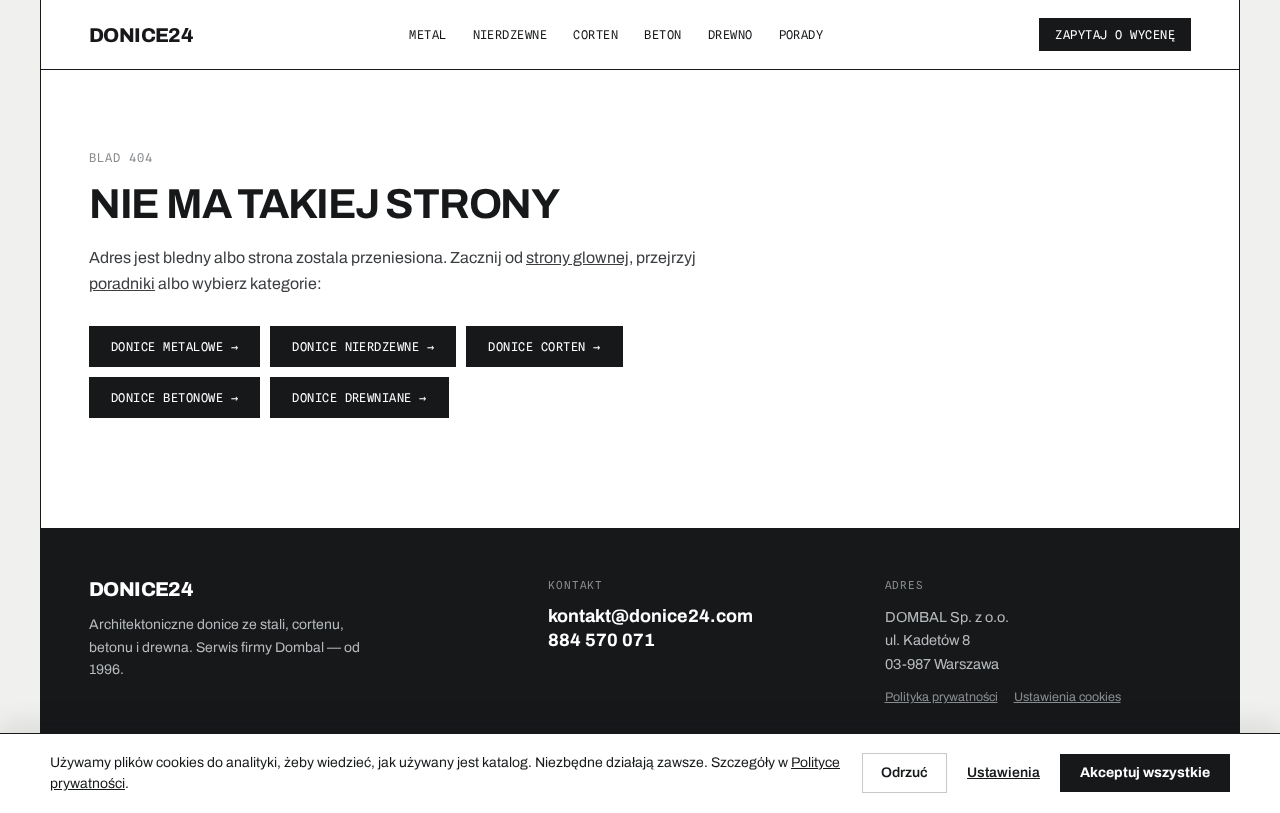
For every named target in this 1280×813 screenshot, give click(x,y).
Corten (595, 34)
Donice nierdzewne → (363, 346)
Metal (427, 34)
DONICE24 (141, 35)
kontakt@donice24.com (650, 616)
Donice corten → (544, 346)
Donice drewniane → (359, 397)
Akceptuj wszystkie (1145, 772)
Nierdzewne (510, 34)
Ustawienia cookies (1067, 697)
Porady (801, 34)
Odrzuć (904, 772)
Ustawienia (1003, 772)
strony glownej (577, 257)
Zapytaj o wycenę (1115, 34)
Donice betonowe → (174, 397)
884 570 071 (601, 640)
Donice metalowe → (174, 346)
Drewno (730, 34)
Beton (662, 34)
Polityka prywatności (941, 697)
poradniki (122, 283)
